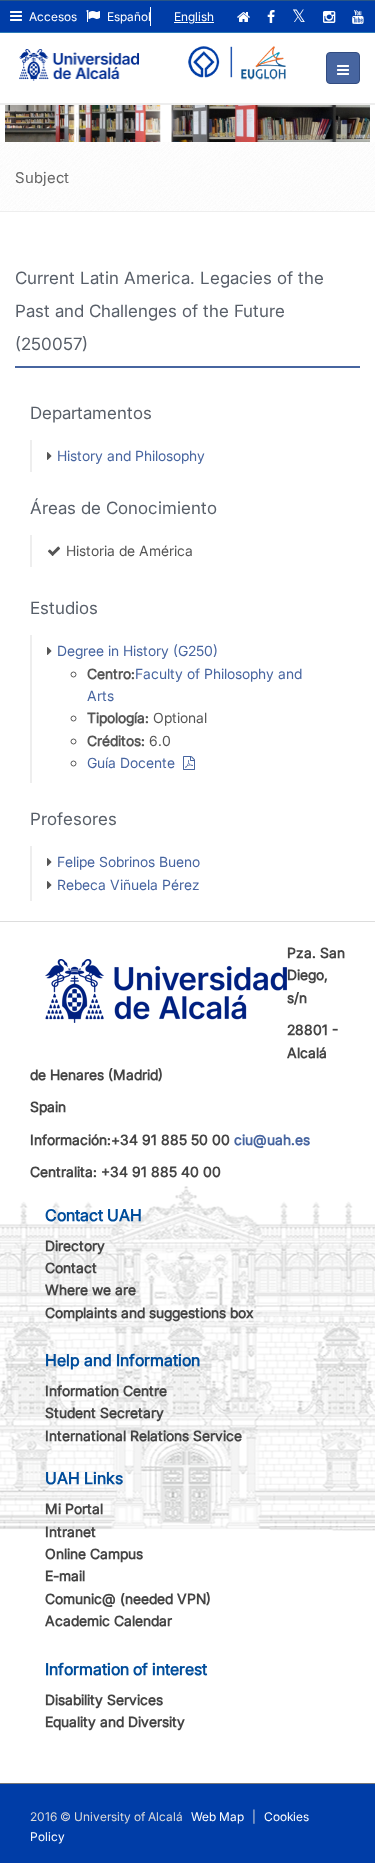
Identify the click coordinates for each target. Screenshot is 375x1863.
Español (127, 16)
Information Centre (106, 1390)
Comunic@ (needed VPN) (128, 1598)
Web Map (217, 1816)
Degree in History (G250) (137, 650)
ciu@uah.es (272, 1139)
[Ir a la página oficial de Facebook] (273, 17)
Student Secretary (104, 1412)
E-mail (65, 1575)
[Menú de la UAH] (343, 68)
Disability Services (104, 1699)
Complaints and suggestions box (149, 1312)
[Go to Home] (79, 56)
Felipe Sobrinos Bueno (128, 861)
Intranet (70, 1531)
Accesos (51, 16)
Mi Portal (74, 1508)
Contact (71, 1267)
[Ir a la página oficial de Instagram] (331, 17)
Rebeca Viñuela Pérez (128, 884)
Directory (75, 1245)
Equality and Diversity (115, 1721)
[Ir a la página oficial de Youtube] (360, 17)
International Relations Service (143, 1435)
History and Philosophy (131, 455)
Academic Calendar (108, 1620)
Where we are (90, 1289)
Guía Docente (135, 762)
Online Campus (94, 1553)
